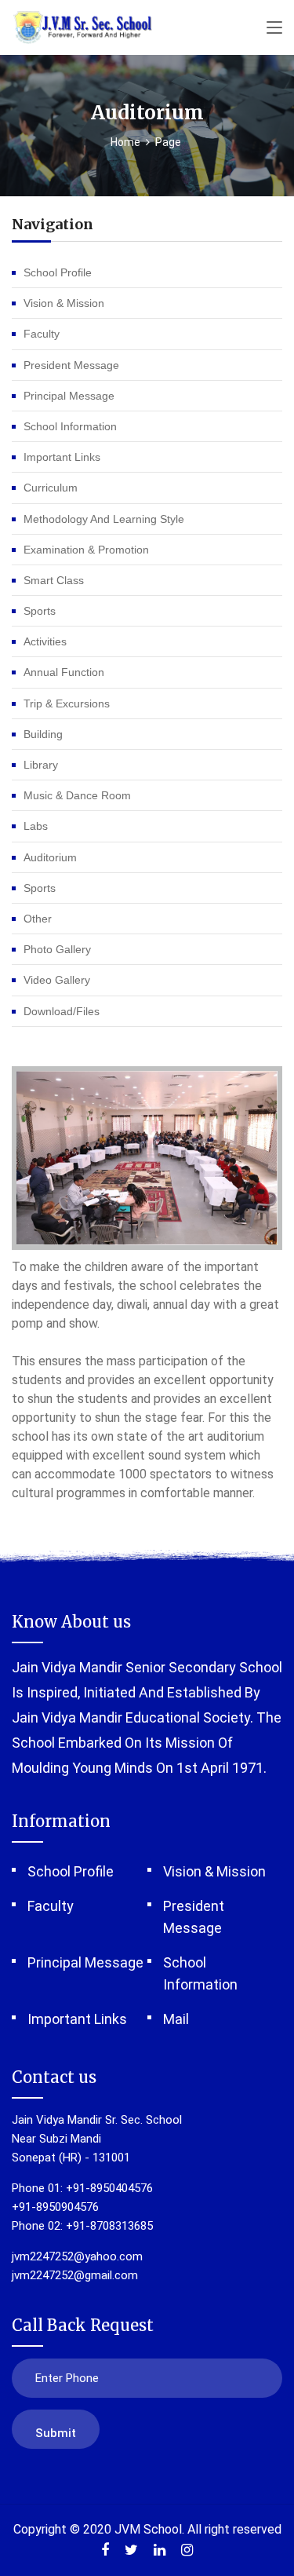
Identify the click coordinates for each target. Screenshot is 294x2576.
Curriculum (51, 488)
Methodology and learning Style (104, 519)
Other (38, 919)
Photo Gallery (57, 949)
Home (125, 142)
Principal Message (69, 396)
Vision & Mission (64, 303)
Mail (176, 2019)
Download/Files (62, 1011)
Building (43, 734)
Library (41, 765)
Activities (45, 641)
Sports (40, 611)
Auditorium (50, 857)
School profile (58, 272)
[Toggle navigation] (274, 28)
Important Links (62, 457)
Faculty (42, 334)
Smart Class (54, 580)
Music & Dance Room (77, 795)
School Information (70, 426)
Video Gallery (57, 980)
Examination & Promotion (86, 550)
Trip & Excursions (67, 703)
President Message (71, 365)
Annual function (64, 672)
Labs (36, 826)
